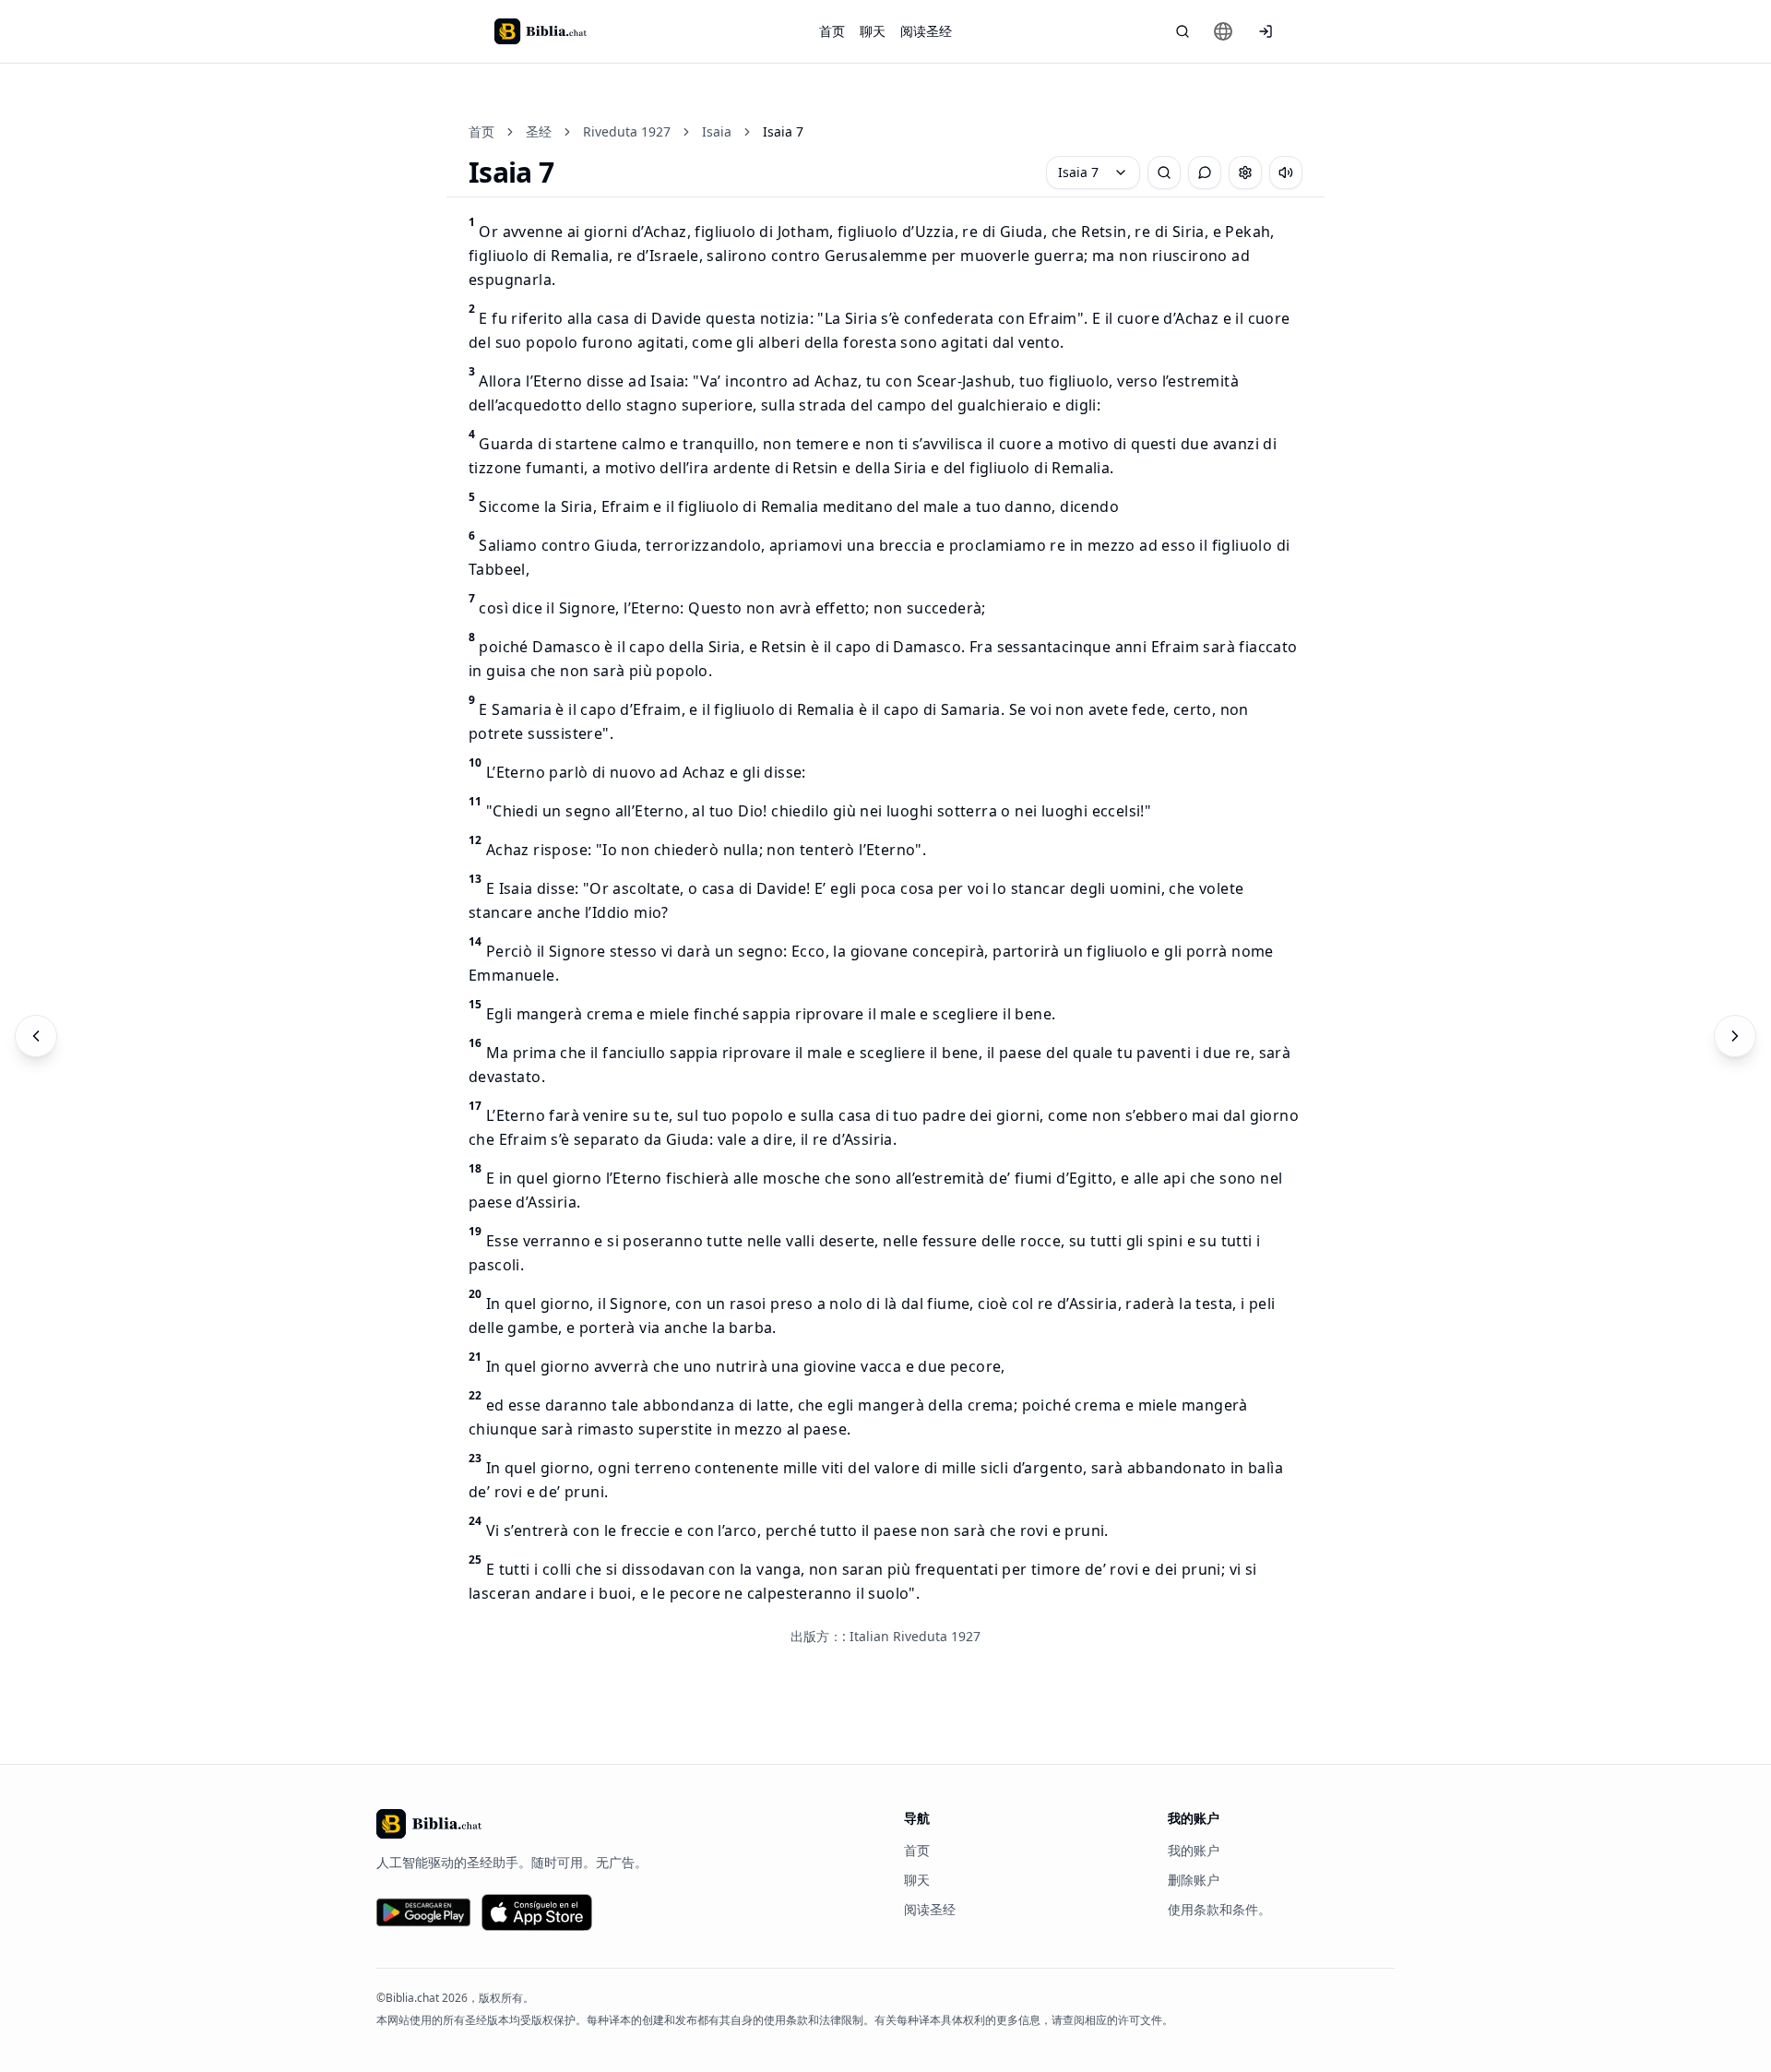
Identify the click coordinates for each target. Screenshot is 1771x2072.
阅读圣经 (926, 31)
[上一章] (36, 1036)
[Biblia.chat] (541, 31)
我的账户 (1194, 1850)
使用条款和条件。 (1219, 1909)
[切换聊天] (1205, 173)
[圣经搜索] (1183, 31)
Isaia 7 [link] (783, 131)
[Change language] (1223, 31)
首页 (832, 31)
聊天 (873, 31)
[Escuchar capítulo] (1286, 173)
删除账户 (1194, 1880)
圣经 (539, 131)
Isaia (717, 131)
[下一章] (1735, 1036)
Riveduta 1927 (627, 131)
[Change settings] (1245, 173)
